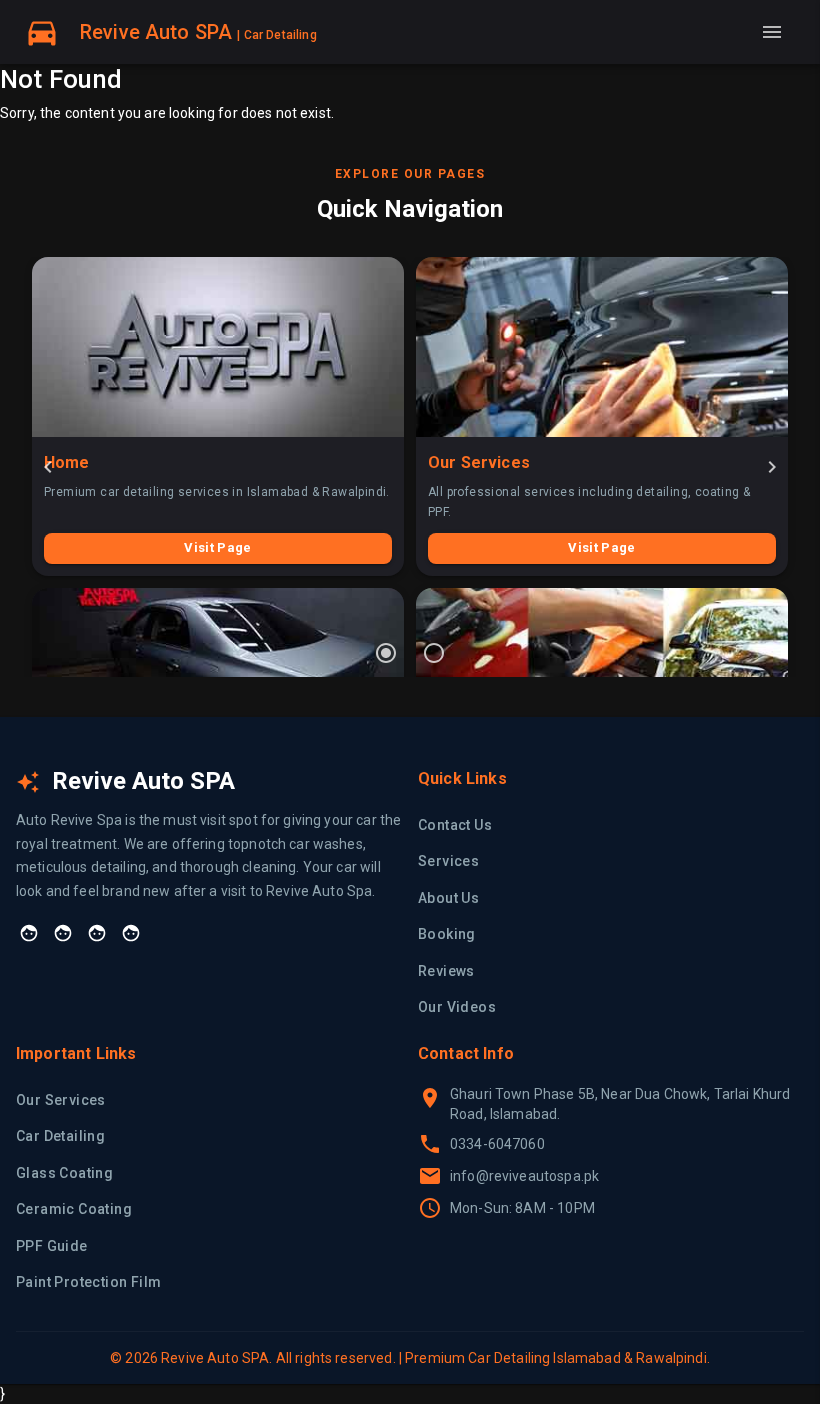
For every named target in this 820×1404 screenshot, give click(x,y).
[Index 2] (434, 653)
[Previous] (48, 467)
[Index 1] (386, 653)
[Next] (772, 467)
